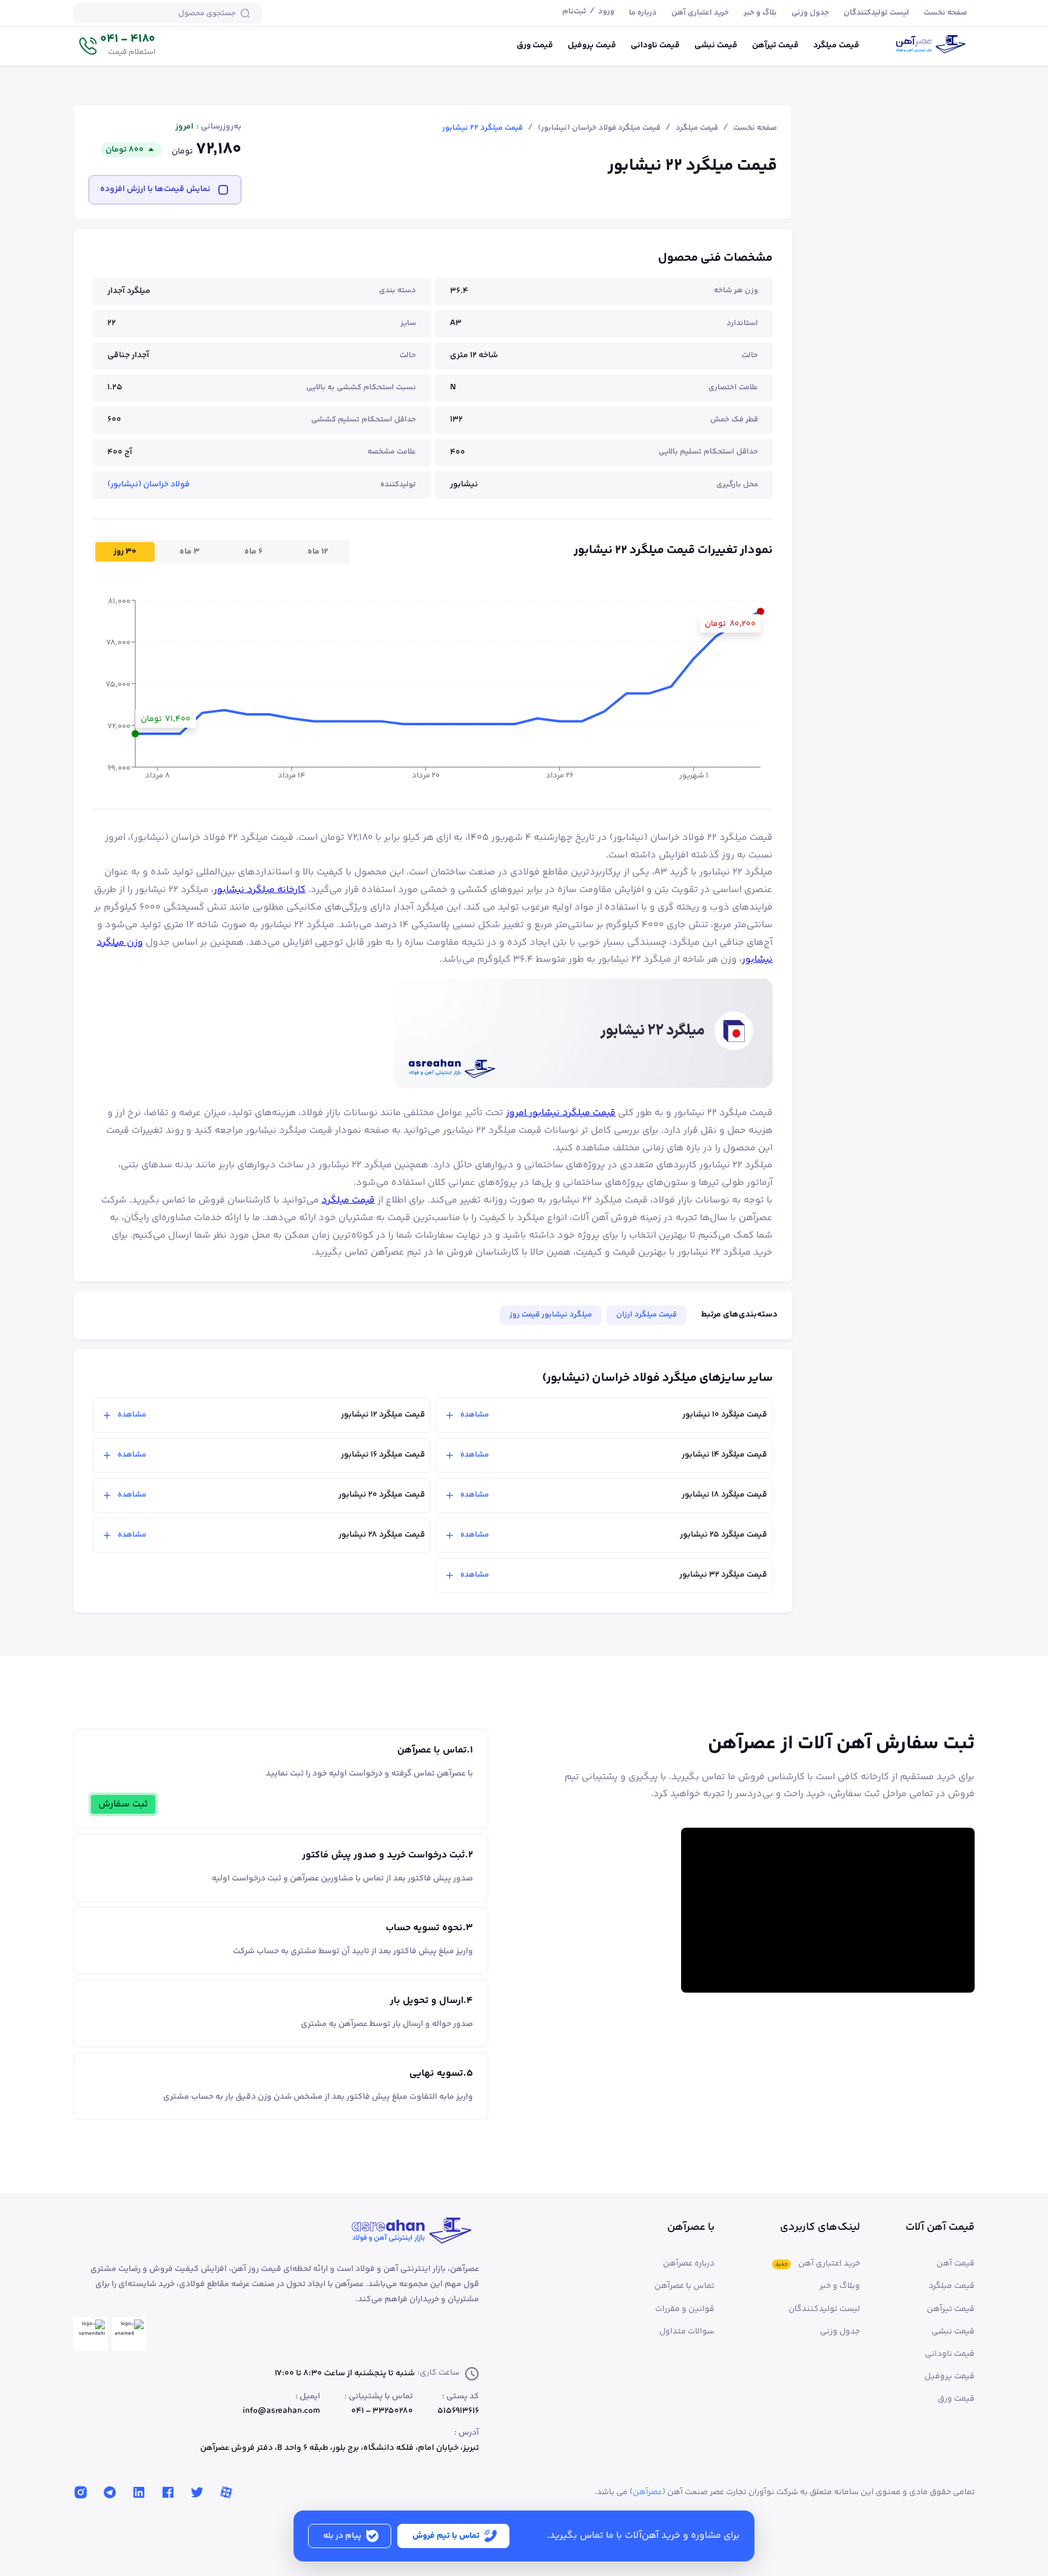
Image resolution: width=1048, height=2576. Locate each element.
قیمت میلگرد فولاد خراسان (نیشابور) (599, 128)
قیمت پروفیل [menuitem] (592, 45)
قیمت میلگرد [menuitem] (836, 45)
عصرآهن (647, 2492)
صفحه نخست (755, 128)
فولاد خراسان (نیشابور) (149, 485)
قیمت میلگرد (697, 128)
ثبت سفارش (123, 1804)
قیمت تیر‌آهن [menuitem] (775, 45)
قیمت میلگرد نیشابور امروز (561, 1113)
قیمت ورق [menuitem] (535, 45)
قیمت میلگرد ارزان (647, 1315)
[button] (117, 46)
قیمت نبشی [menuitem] (716, 45)
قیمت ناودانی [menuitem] (655, 45)
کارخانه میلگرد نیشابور (260, 890)
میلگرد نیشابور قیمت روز (551, 1315)
